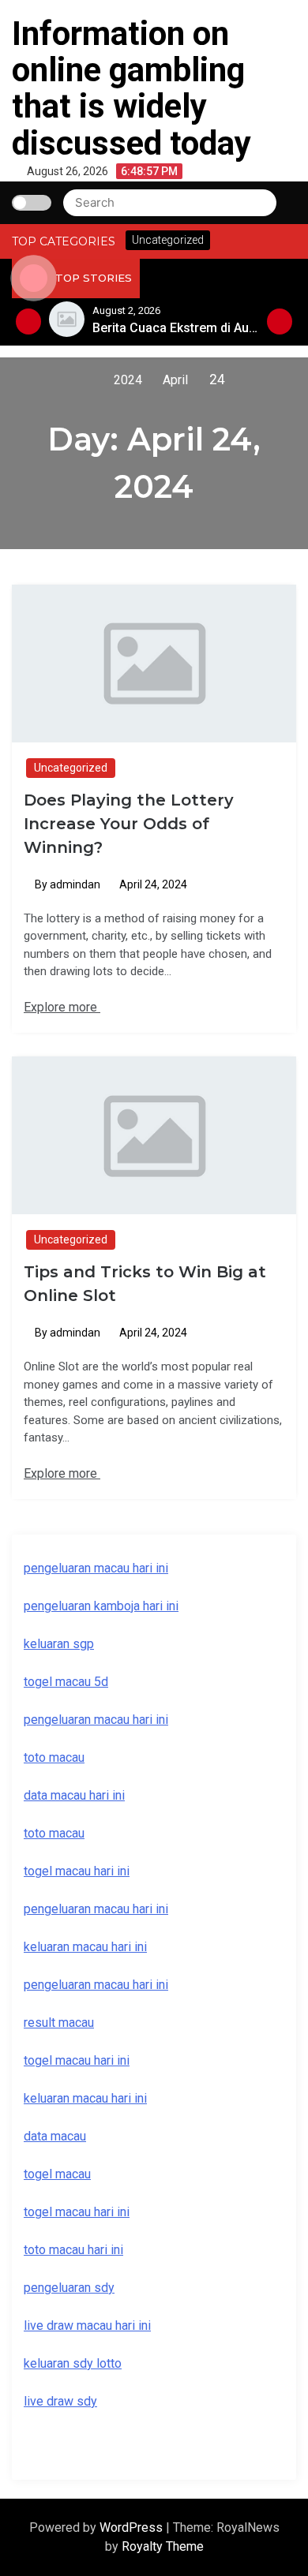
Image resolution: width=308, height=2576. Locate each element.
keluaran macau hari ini (85, 2098)
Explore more (62, 1007)
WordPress (133, 2527)
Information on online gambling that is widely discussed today (131, 88)
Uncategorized (71, 768)
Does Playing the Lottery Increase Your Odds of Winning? (129, 824)
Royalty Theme (163, 2546)
